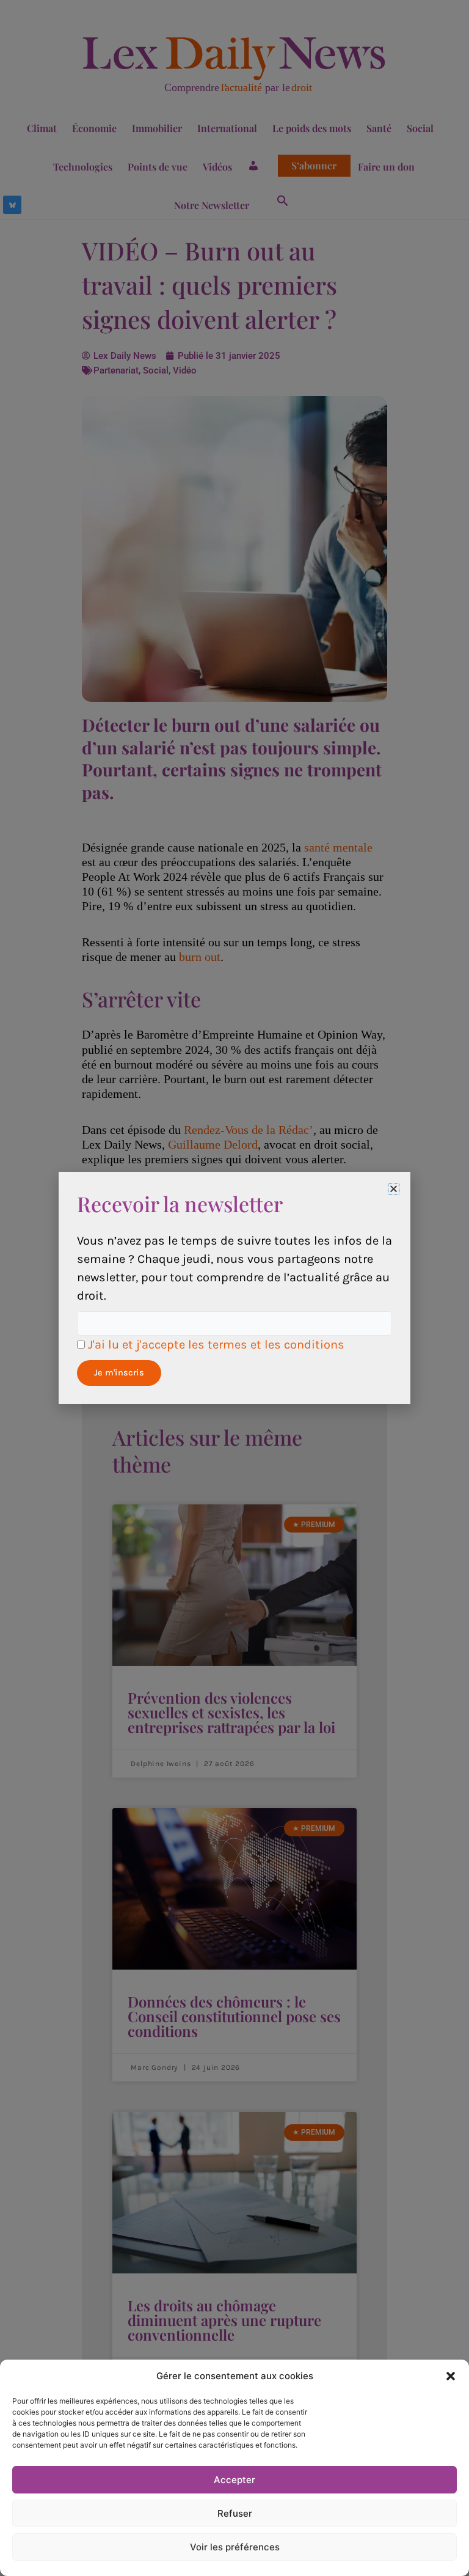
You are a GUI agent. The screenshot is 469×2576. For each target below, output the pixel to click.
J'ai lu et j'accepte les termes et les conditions (216, 1345)
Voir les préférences (235, 2547)
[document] (234, 1288)
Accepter (234, 2480)
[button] (451, 2376)
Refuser (235, 2513)
